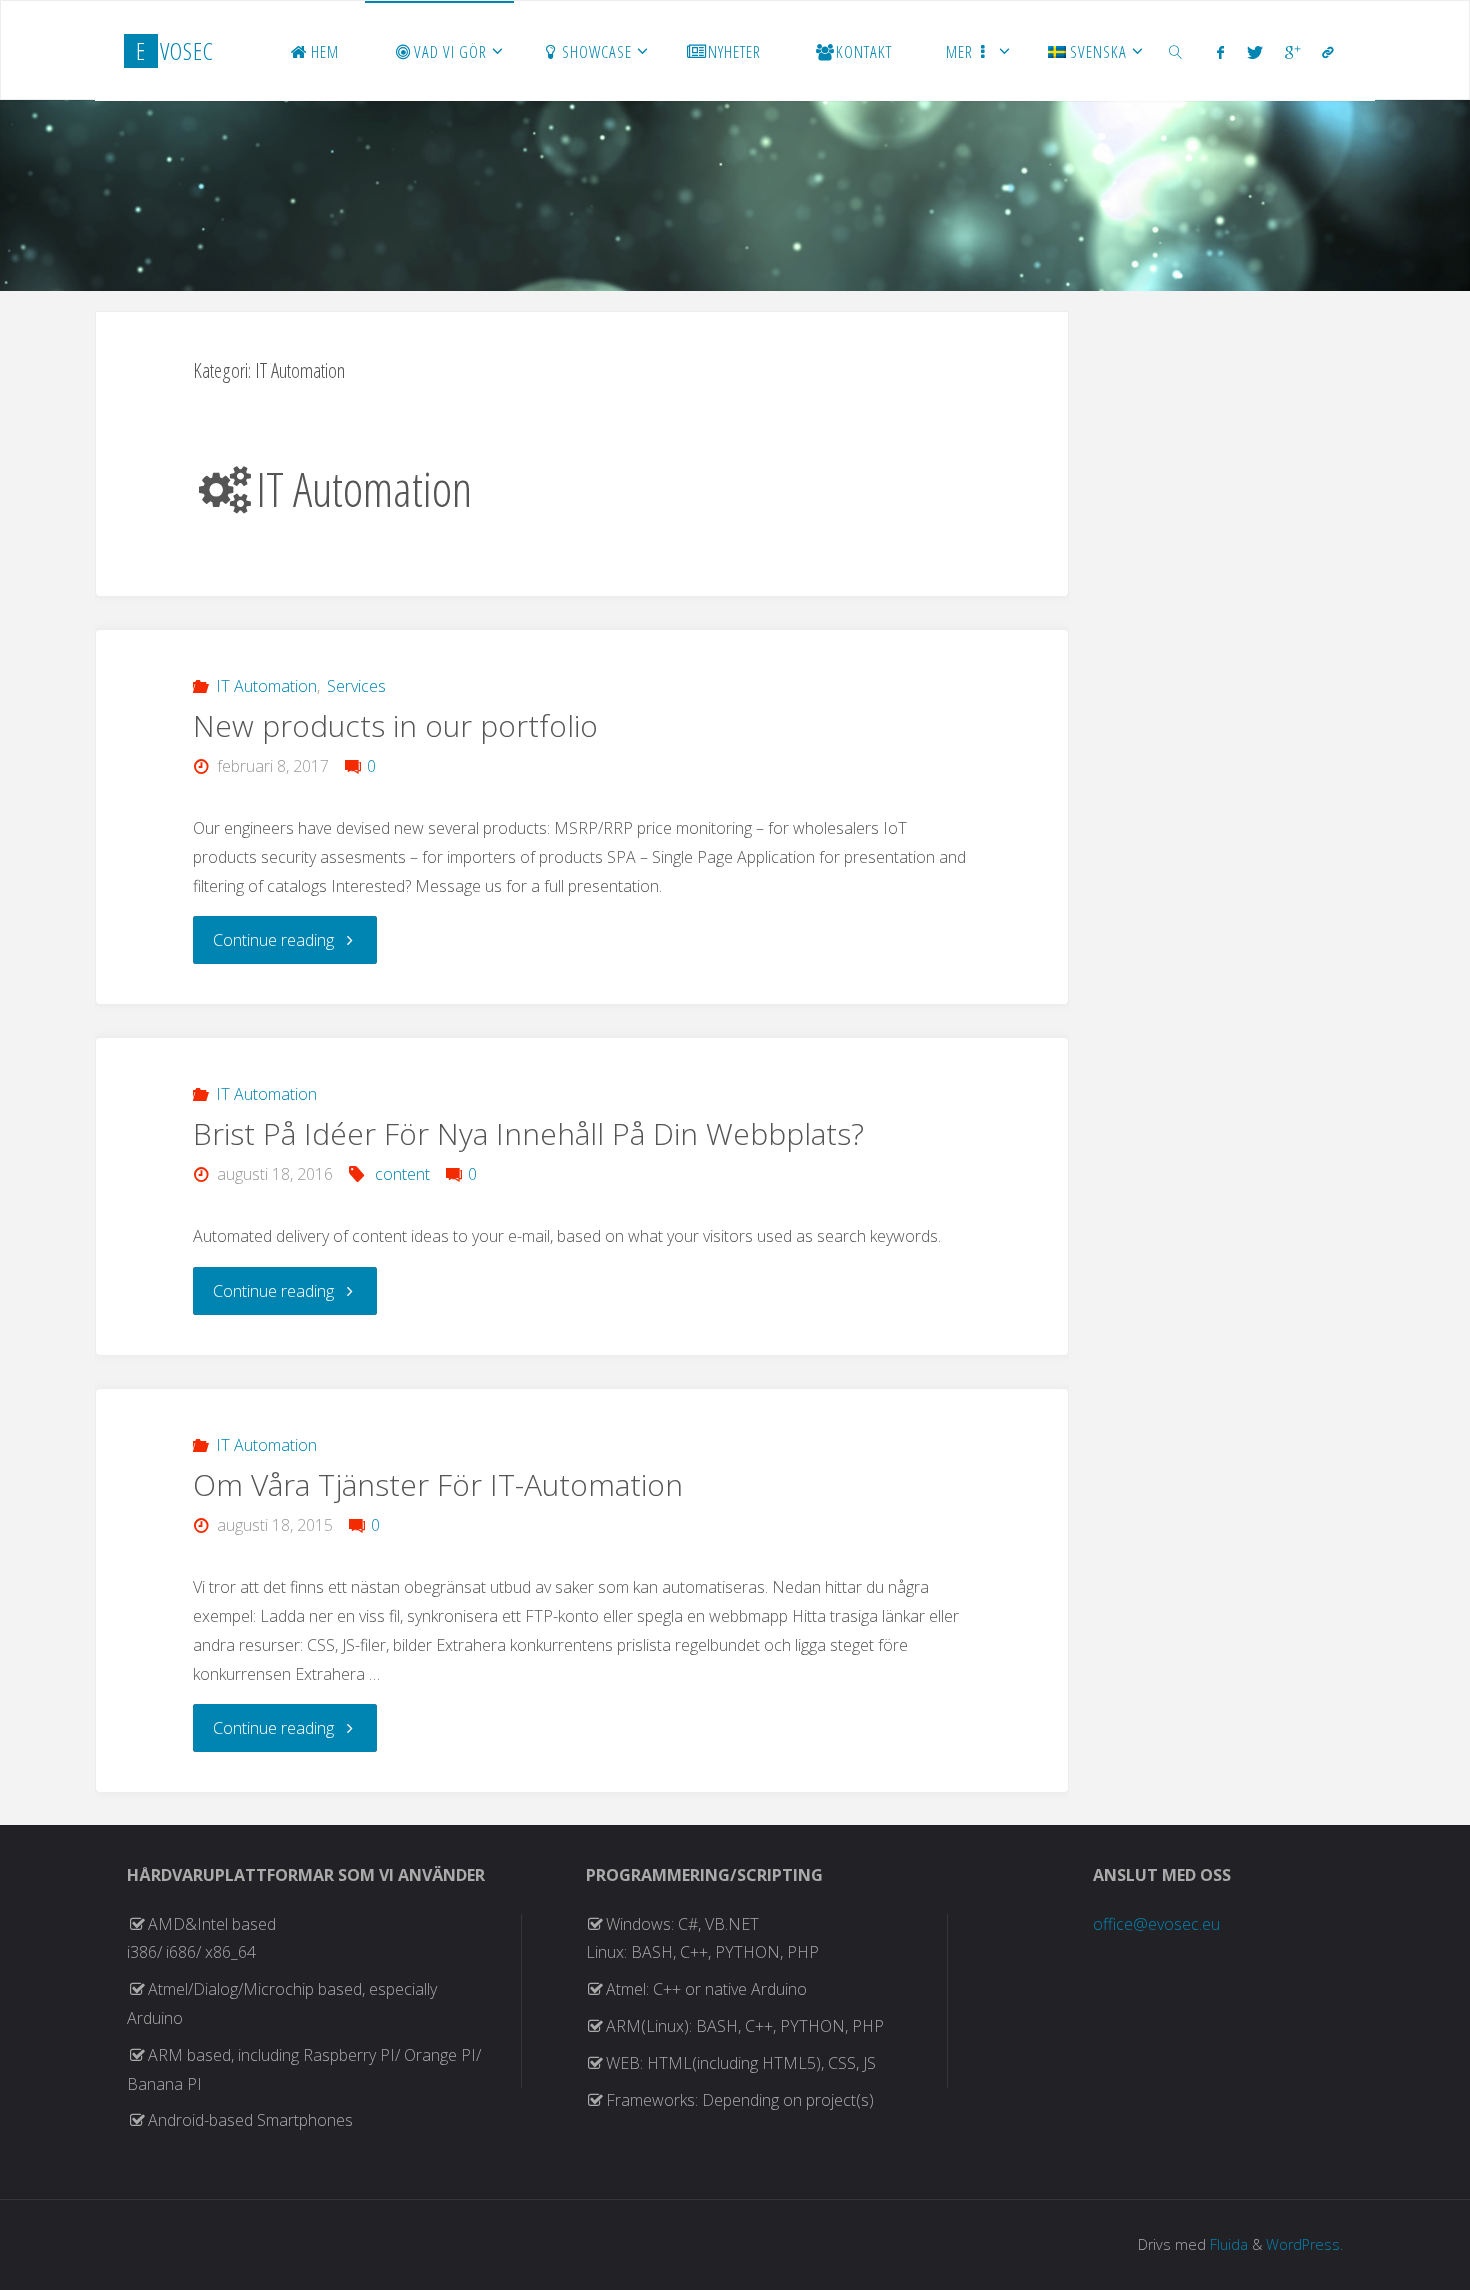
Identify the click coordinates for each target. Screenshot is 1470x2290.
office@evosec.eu (1156, 1924)
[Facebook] (1220, 52)
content (402, 1174)
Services (356, 686)
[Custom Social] (1328, 52)
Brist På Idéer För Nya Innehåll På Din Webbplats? (528, 1133)
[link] (1176, 51)
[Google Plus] (1292, 52)
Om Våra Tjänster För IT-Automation (438, 1484)
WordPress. (1304, 2244)
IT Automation (266, 686)
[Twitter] (1255, 52)
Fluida (1227, 2244)
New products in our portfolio (395, 725)
